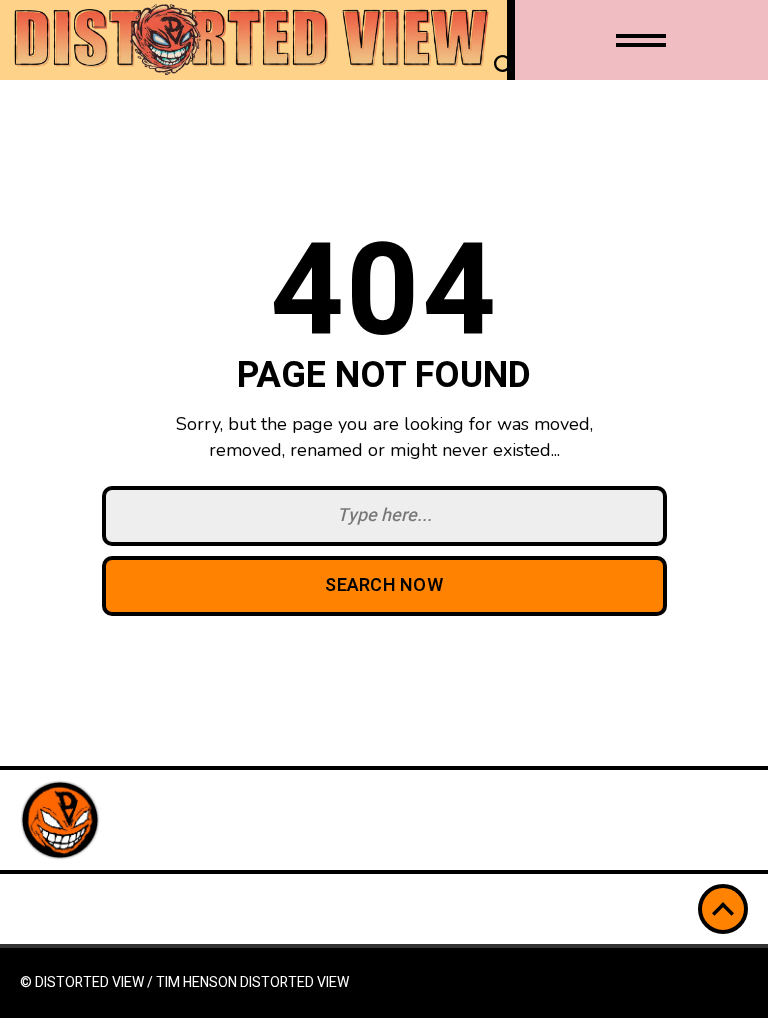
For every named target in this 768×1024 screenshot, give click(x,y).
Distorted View (294, 982)
